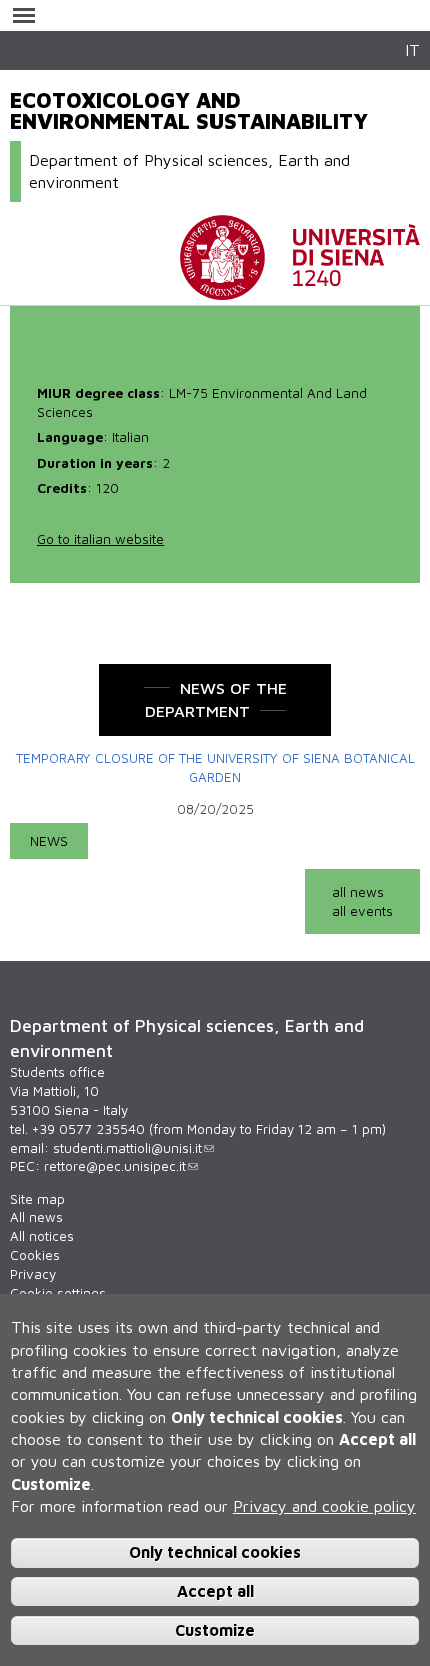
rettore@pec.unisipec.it (115, 1166)
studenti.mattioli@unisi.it (127, 1148)
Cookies (35, 1255)
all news (358, 892)
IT (412, 49)
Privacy (33, 1274)
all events (362, 911)
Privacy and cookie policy (324, 1506)
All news (36, 1217)
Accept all (215, 1591)
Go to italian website (100, 539)
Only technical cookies (215, 1552)
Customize (215, 1630)
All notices (42, 1236)
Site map (37, 1199)
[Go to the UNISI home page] (300, 290)
